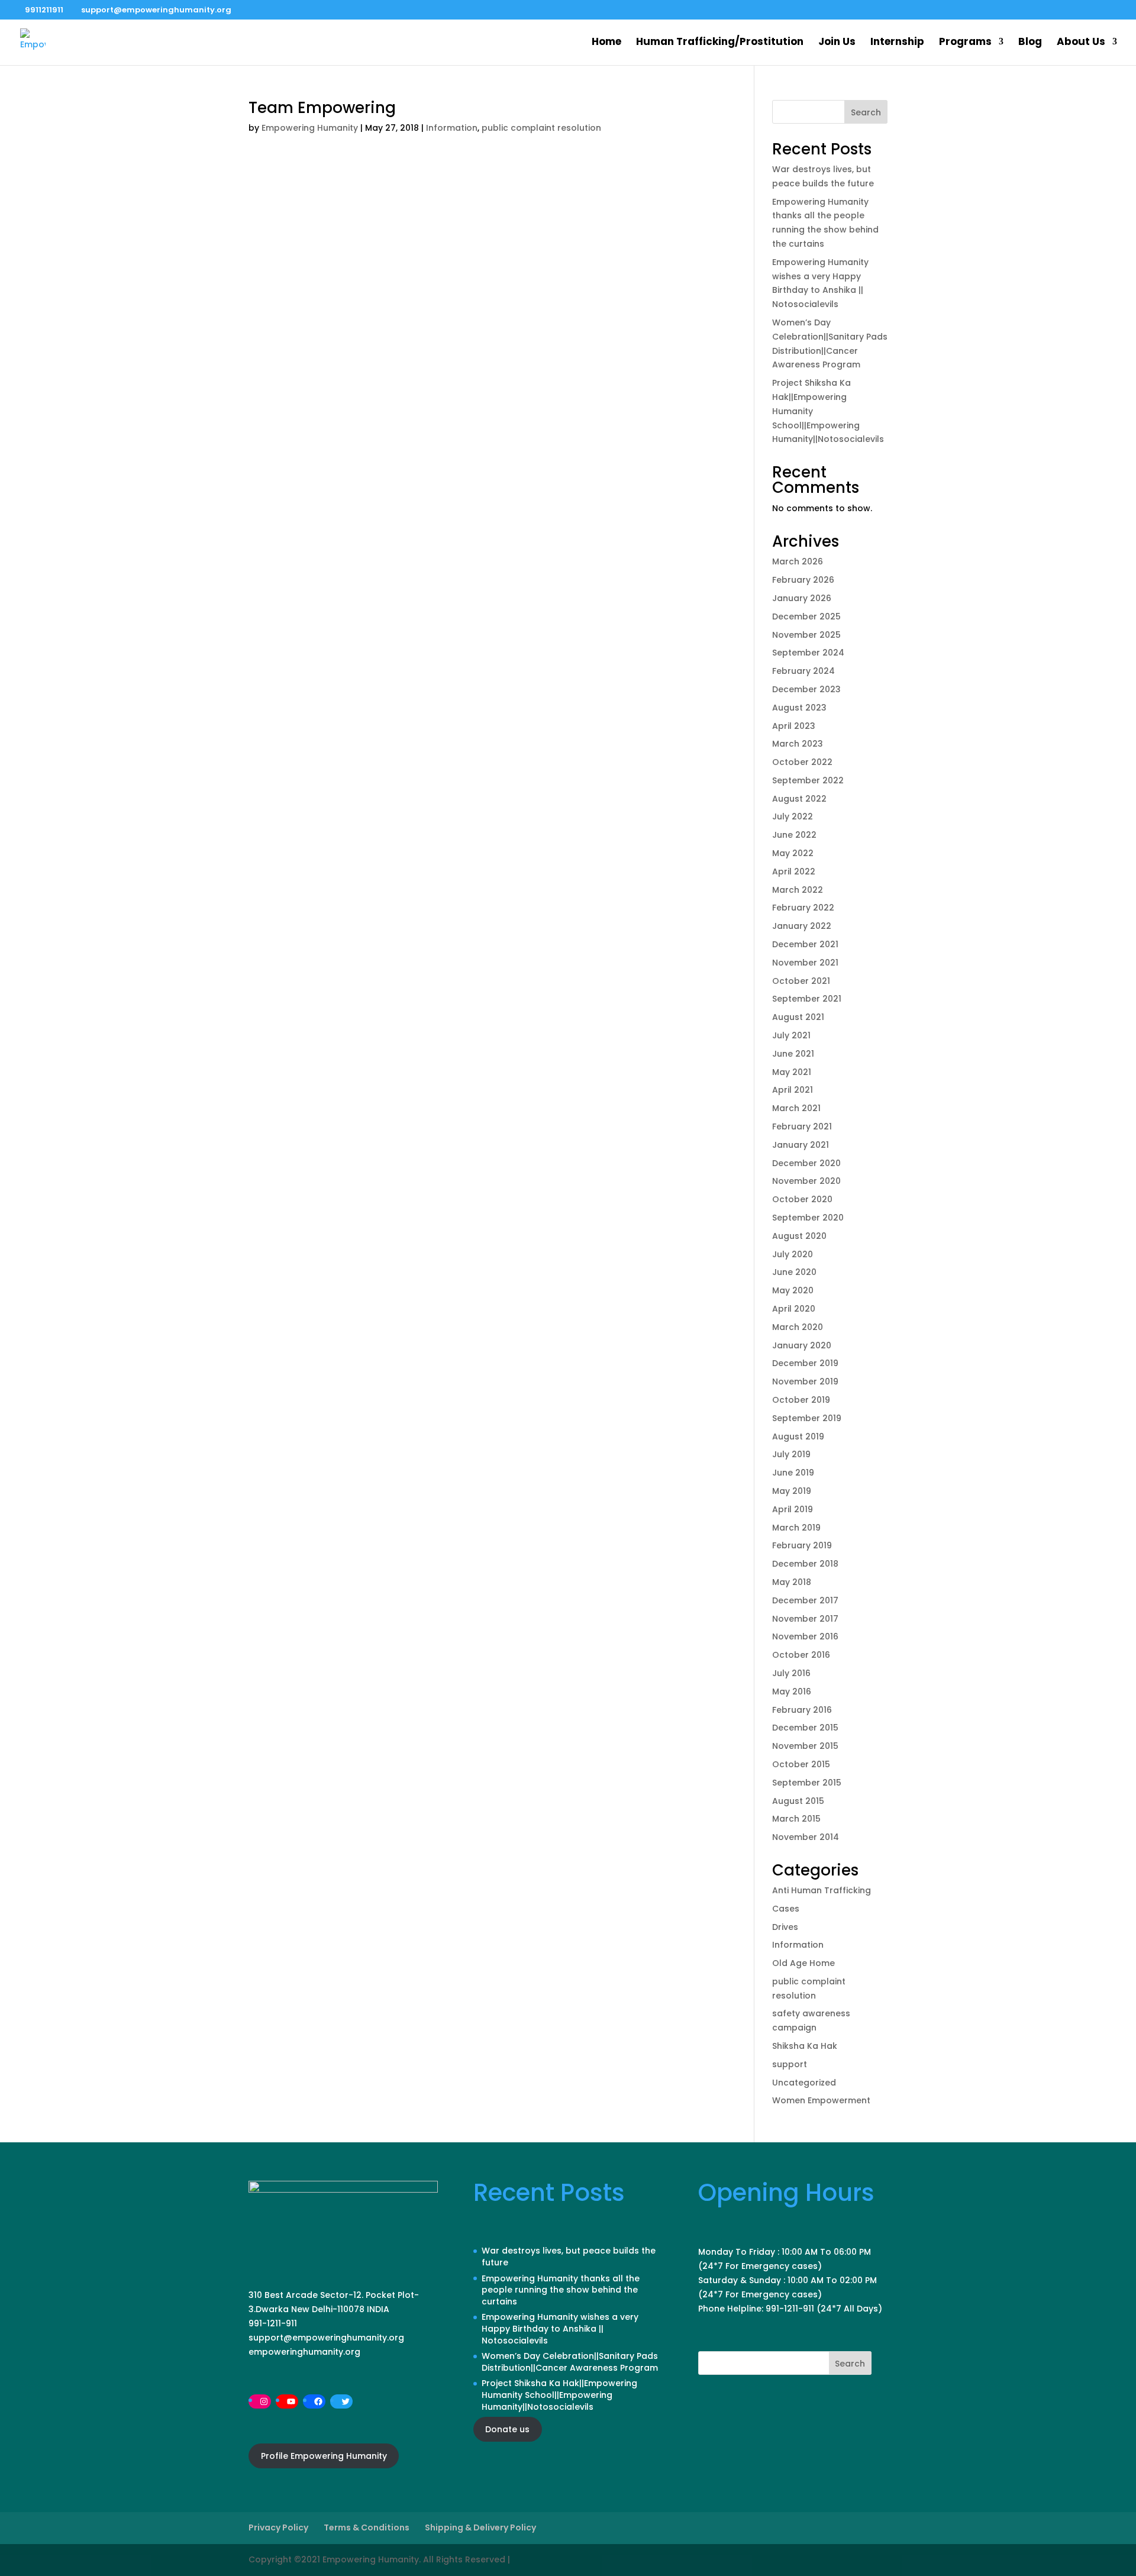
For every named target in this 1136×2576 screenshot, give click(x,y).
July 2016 (791, 1673)
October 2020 (802, 1199)
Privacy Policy (278, 2527)
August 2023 (799, 708)
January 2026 (802, 598)
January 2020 (802, 1345)
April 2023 (794, 726)
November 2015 (805, 1746)
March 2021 (796, 1108)
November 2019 (805, 1381)
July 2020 (793, 1254)
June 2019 (793, 1473)
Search (866, 112)
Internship (897, 43)
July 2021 (791, 1035)
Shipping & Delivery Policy (480, 2527)
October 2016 (801, 1655)
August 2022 (799, 799)
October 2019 (801, 1400)
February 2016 (802, 1710)
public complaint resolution (541, 128)
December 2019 (805, 1363)
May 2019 (792, 1491)
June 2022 (794, 835)
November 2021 (805, 963)
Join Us (837, 43)
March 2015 (796, 1819)
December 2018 (805, 1564)
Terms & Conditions (367, 2527)
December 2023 (806, 689)
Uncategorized (804, 2083)
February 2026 (803, 580)
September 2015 (807, 1783)
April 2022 (794, 871)
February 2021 (802, 1126)
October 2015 (801, 1764)
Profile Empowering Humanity (324, 2456)
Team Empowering (322, 108)
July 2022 (793, 816)
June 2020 (794, 1272)
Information (452, 128)
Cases (786, 1909)
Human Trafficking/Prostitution (720, 43)
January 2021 (801, 1145)
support (790, 2064)
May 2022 (793, 853)
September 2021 (807, 999)
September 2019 (807, 1418)
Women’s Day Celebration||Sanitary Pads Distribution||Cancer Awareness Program (570, 2362)
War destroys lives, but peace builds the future (569, 2257)
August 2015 (798, 1801)
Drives (785, 1927)
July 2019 (791, 1454)
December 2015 (805, 1728)
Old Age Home (803, 1963)
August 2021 (798, 1017)
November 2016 (805, 1636)
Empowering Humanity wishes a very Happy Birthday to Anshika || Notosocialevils (560, 2328)
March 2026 (798, 561)
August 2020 (799, 1236)
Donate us (507, 2429)
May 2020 (793, 1290)
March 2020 (798, 1327)
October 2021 (801, 981)
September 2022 (808, 780)
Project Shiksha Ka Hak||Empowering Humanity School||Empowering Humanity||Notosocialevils (559, 2395)
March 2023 (798, 744)
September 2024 (808, 653)
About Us (1081, 43)
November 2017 (805, 1619)
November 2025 (806, 635)
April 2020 (794, 1309)
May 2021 (792, 1072)
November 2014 (806, 1837)
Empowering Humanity (310, 128)
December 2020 (806, 1163)
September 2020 (808, 1218)
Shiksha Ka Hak (805, 2046)
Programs (965, 43)
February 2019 (802, 1545)
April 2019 (793, 1509)
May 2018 (792, 1582)
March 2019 (796, 1528)
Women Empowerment (821, 2100)
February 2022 (803, 908)
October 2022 (802, 762)
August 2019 (798, 1437)
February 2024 (803, 671)
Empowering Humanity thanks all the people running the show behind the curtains (561, 2290)
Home (606, 43)
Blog (1030, 43)
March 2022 (798, 890)
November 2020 (806, 1181)
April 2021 (793, 1090)
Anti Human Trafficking (822, 1890)
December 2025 (806, 616)
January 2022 (802, 926)
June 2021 (793, 1054)
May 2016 (792, 1691)
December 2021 (805, 944)
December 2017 (805, 1600)
